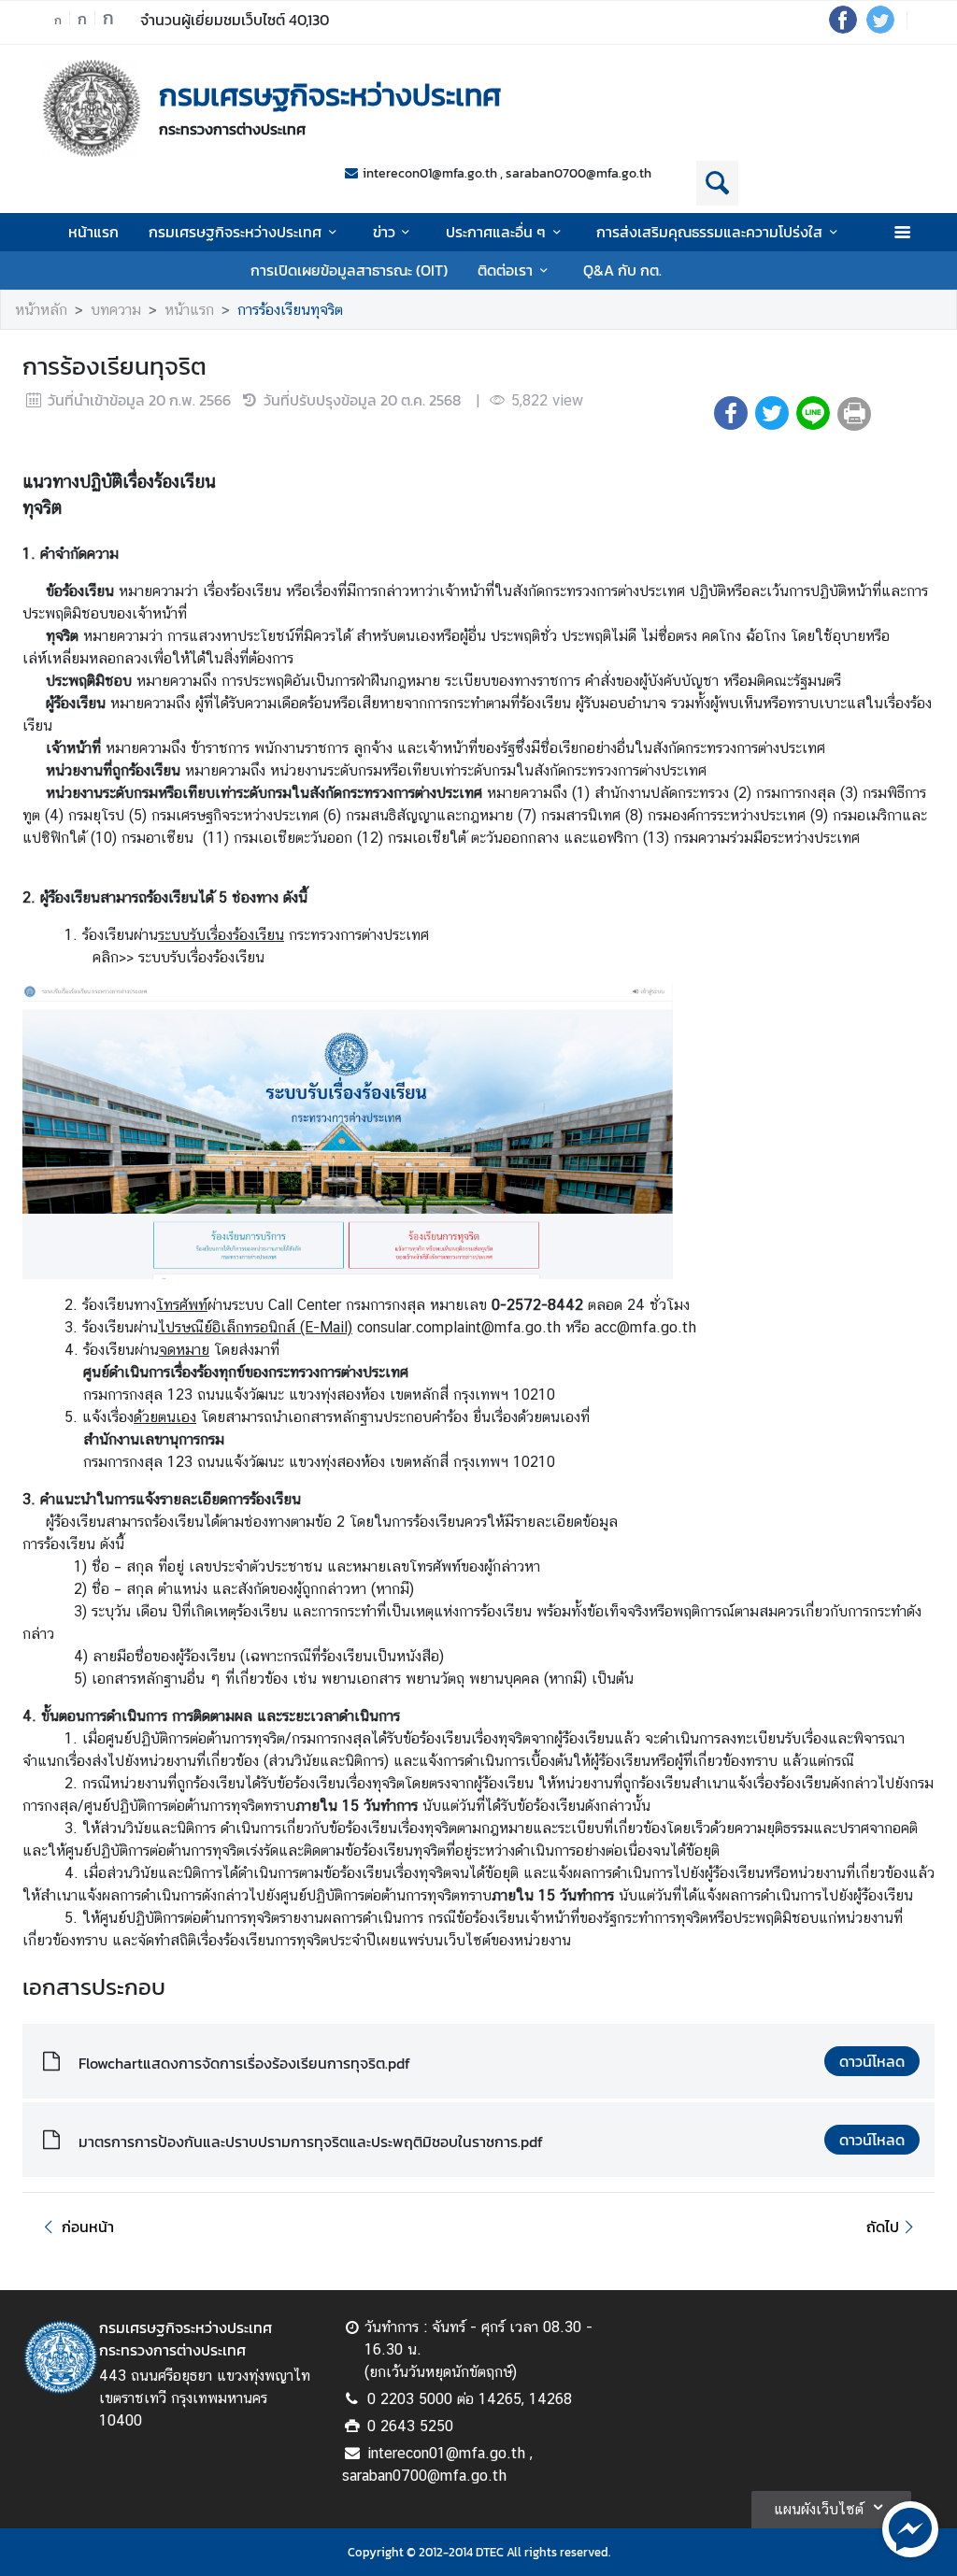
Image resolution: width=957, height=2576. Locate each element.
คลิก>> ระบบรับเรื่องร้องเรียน (179, 957)
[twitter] (880, 28)
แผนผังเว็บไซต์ (819, 2509)
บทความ (116, 310)
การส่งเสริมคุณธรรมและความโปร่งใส (709, 232)
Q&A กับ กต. (622, 270)
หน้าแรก (93, 232)
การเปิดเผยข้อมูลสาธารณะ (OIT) (349, 270)
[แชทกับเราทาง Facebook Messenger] (910, 2527)
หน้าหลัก (41, 310)
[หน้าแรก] (92, 108)
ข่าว (384, 232)
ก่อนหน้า (88, 2227)
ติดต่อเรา (505, 270)
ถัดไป (883, 2227)
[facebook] (843, 28)
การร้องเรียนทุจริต (290, 310)
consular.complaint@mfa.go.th (461, 1327)
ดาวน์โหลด (872, 2061)
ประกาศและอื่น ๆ (496, 232)
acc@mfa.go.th (645, 1327)
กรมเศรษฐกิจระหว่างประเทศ (235, 232)
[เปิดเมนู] (901, 232)
